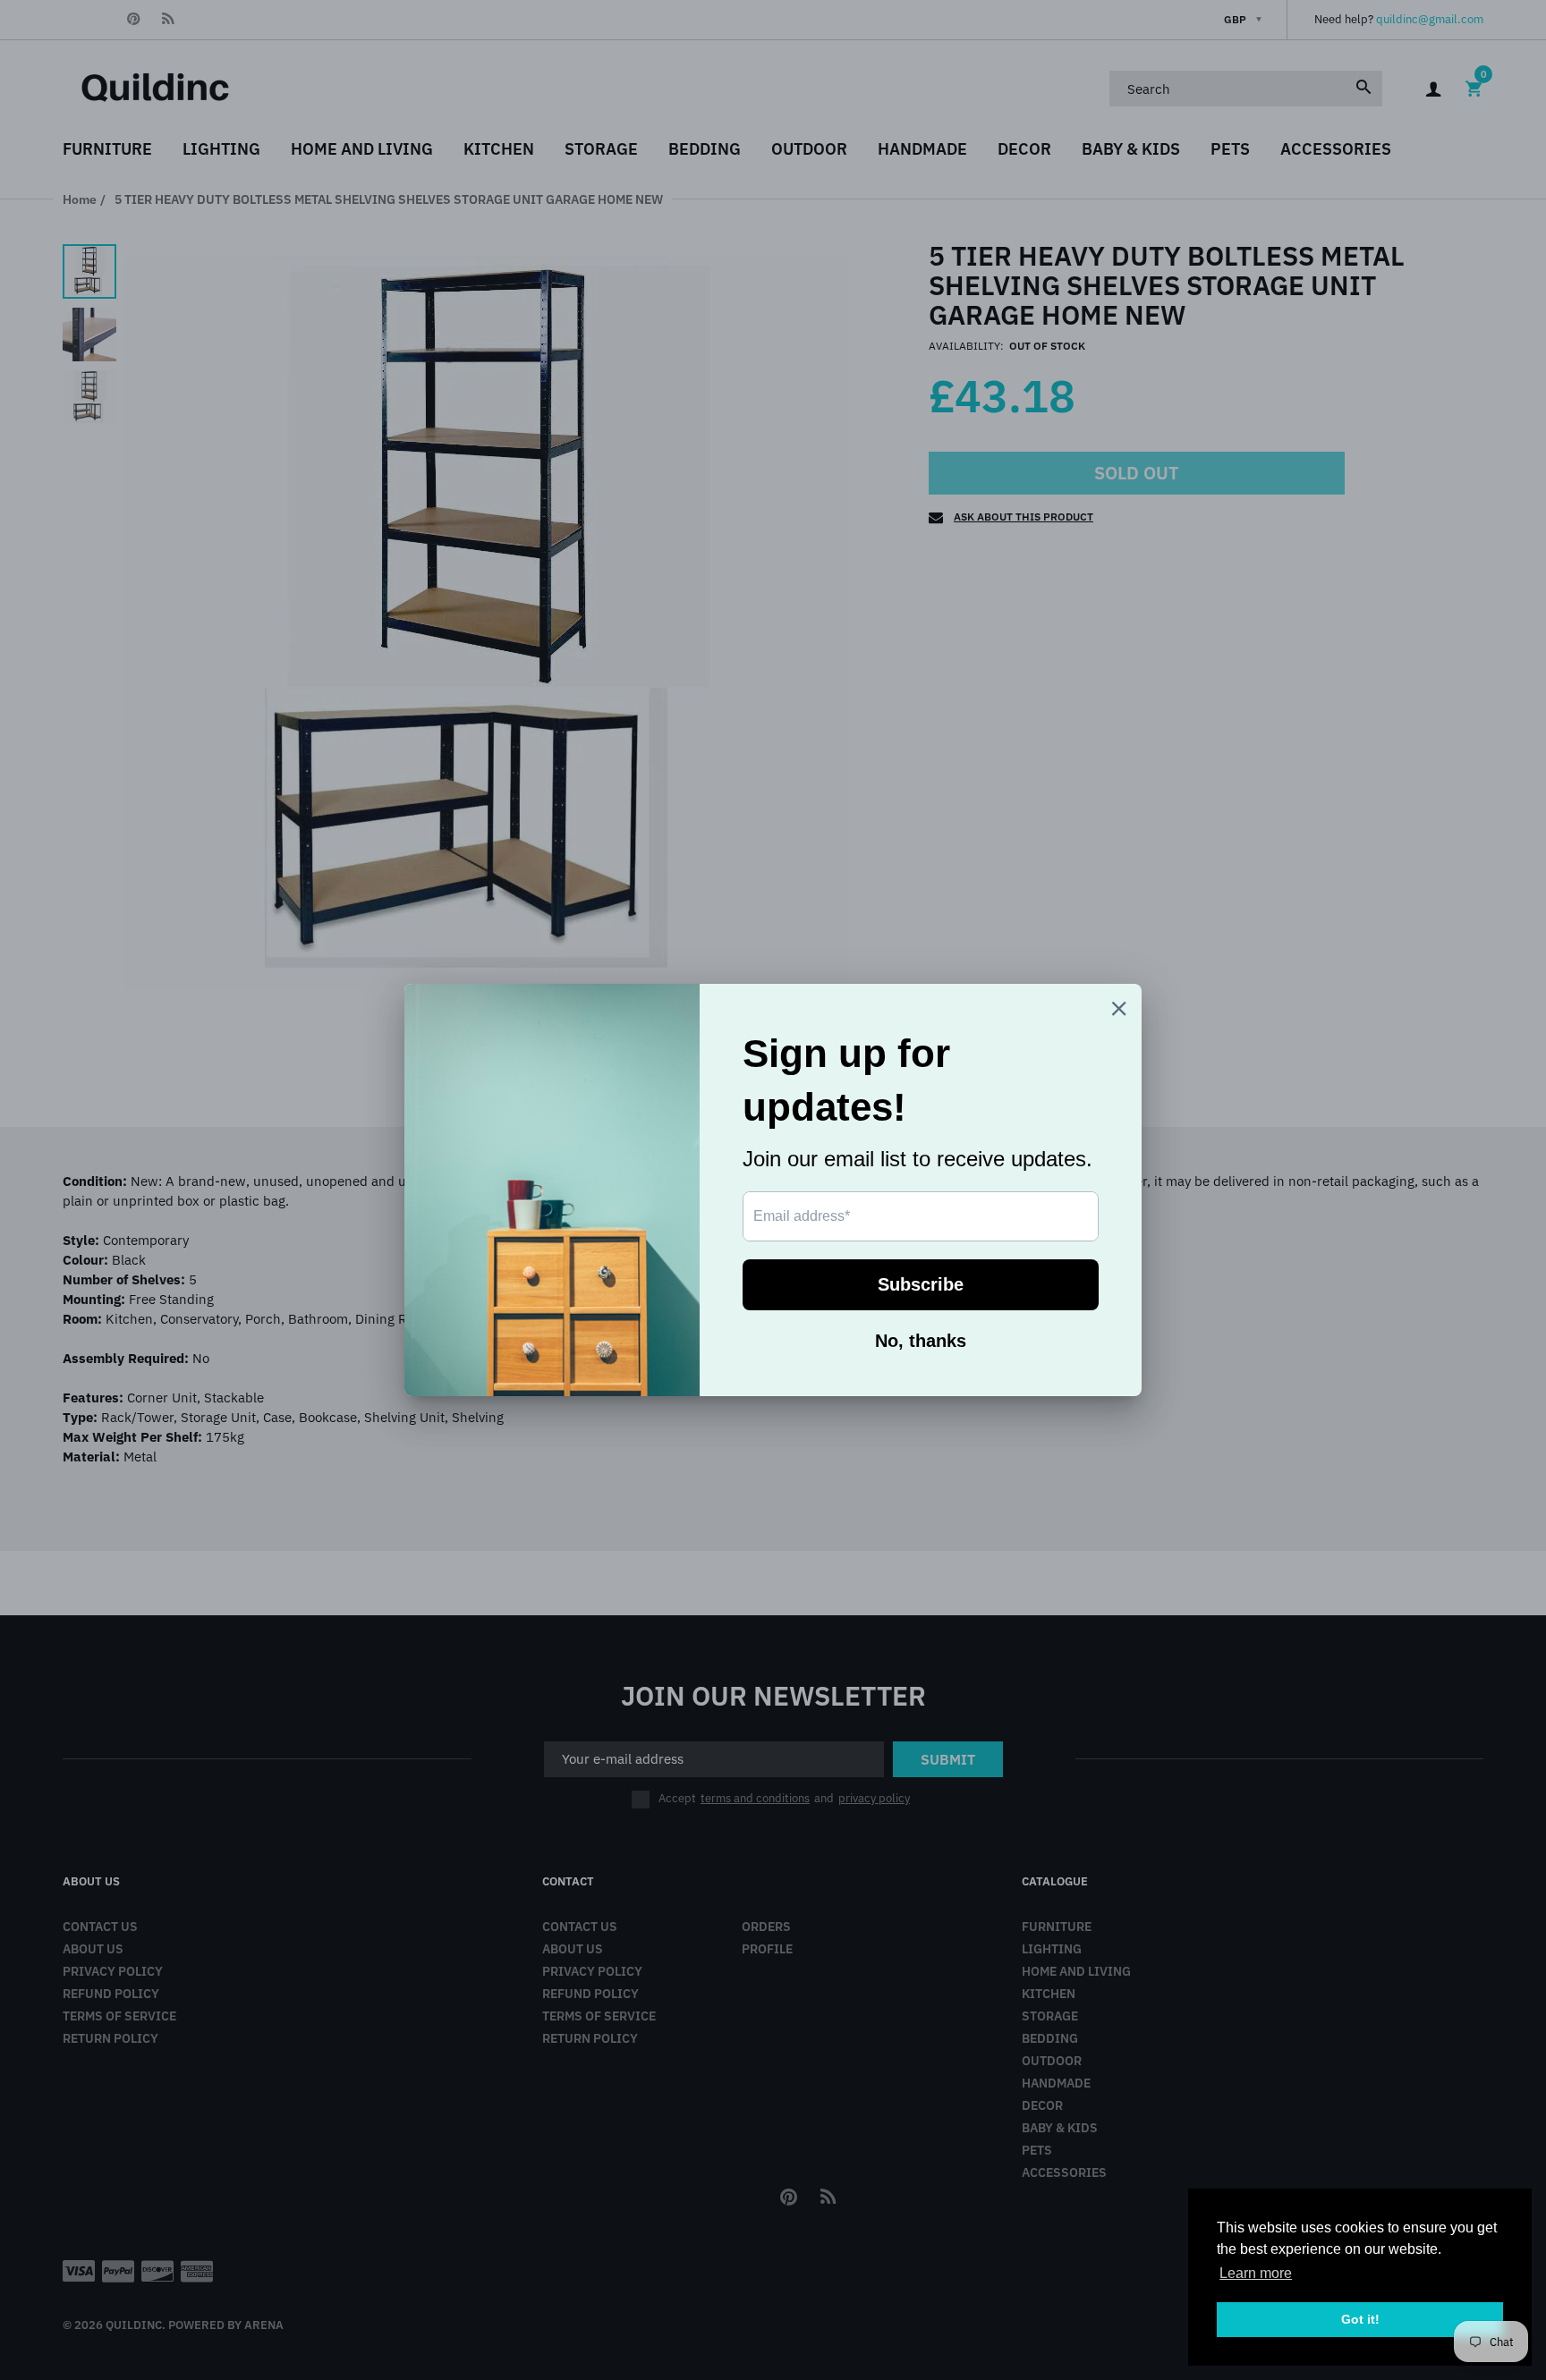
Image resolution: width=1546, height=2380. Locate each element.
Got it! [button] (1360, 2319)
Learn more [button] (1256, 2273)
